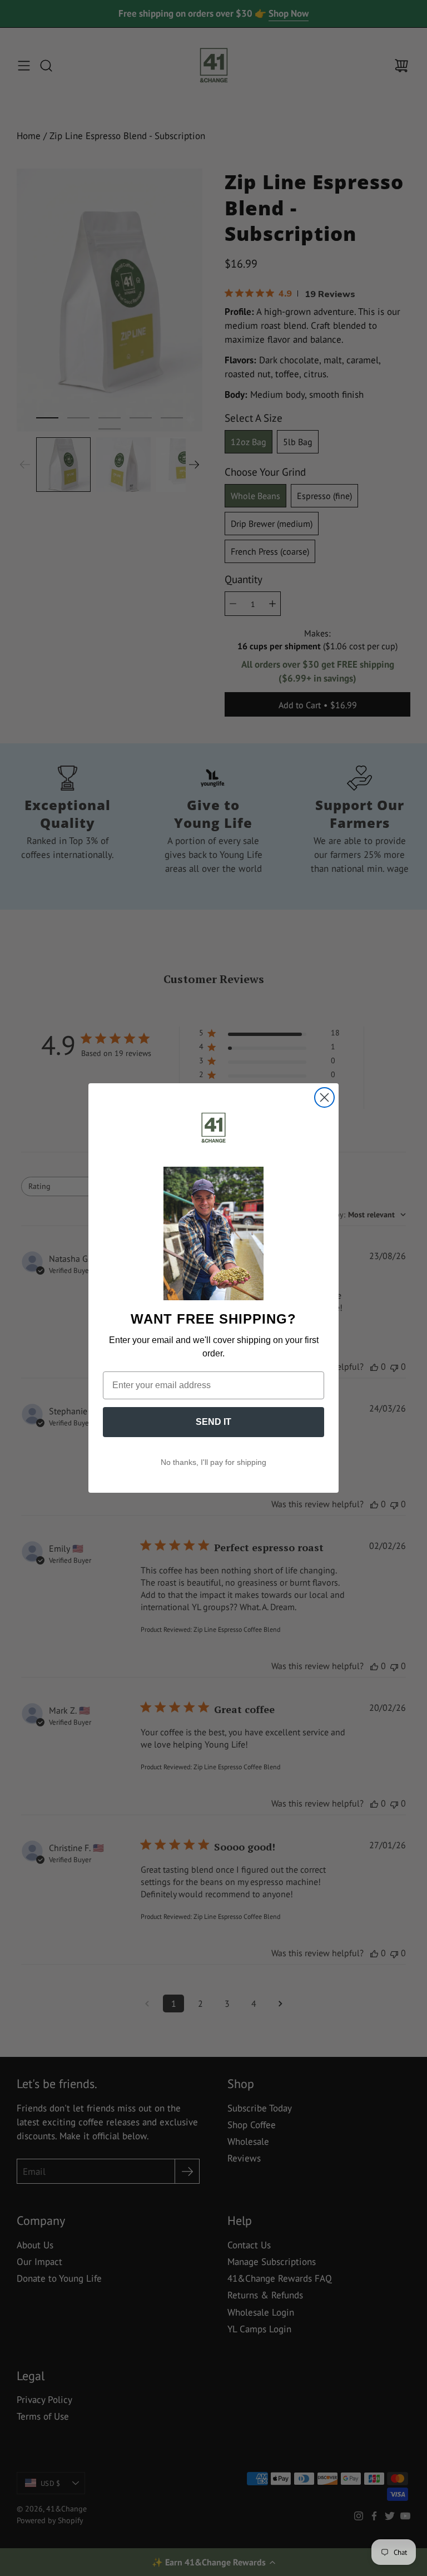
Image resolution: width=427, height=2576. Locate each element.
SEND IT (213, 1422)
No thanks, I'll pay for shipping (213, 1462)
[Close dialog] (324, 1097)
